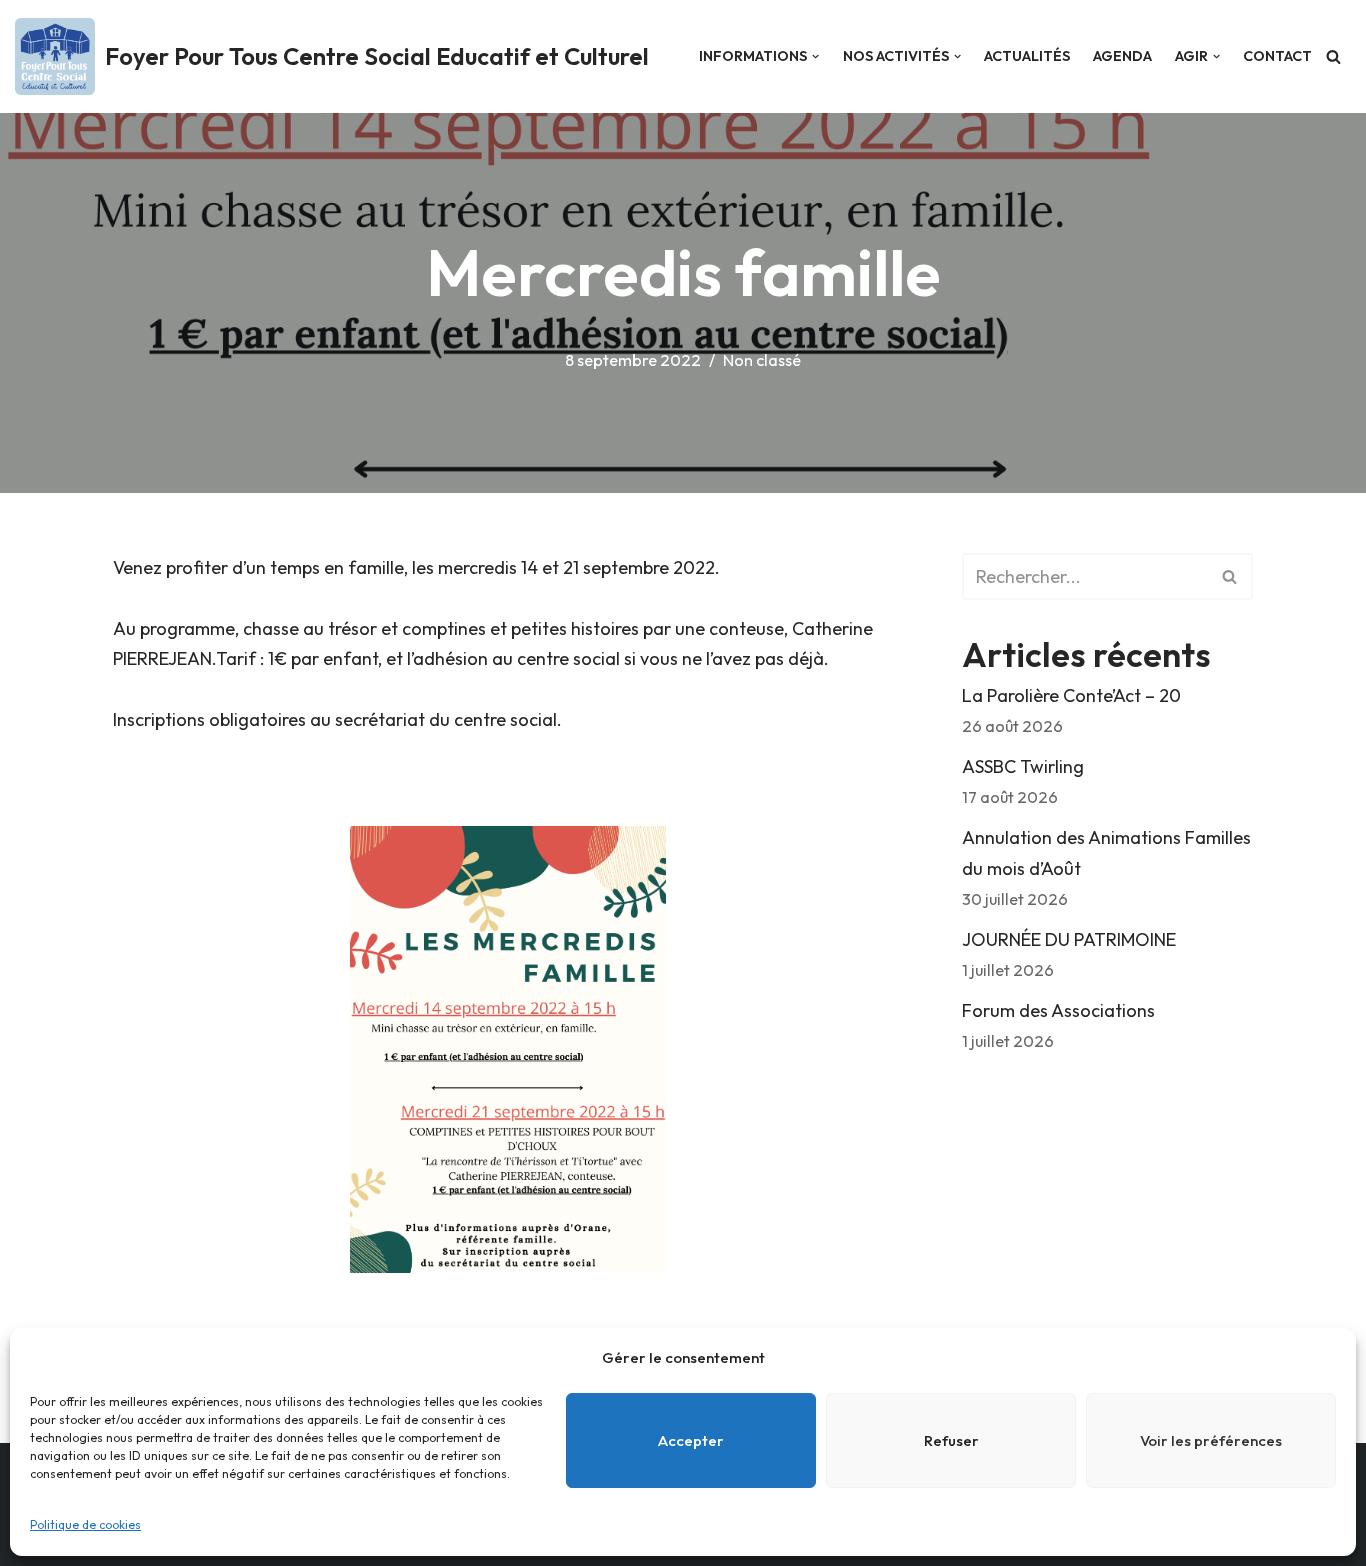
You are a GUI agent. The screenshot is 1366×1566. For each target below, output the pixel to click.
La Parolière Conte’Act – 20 (1071, 695)
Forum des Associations (1058, 1010)
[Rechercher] (1333, 56)
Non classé (762, 360)
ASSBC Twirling (1023, 766)
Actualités (1027, 56)
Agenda (1122, 56)
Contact (1277, 56)
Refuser (951, 1440)
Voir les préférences (1211, 1440)
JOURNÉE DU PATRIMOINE (1069, 939)
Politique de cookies (85, 1524)
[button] (815, 56)
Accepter (691, 1440)
